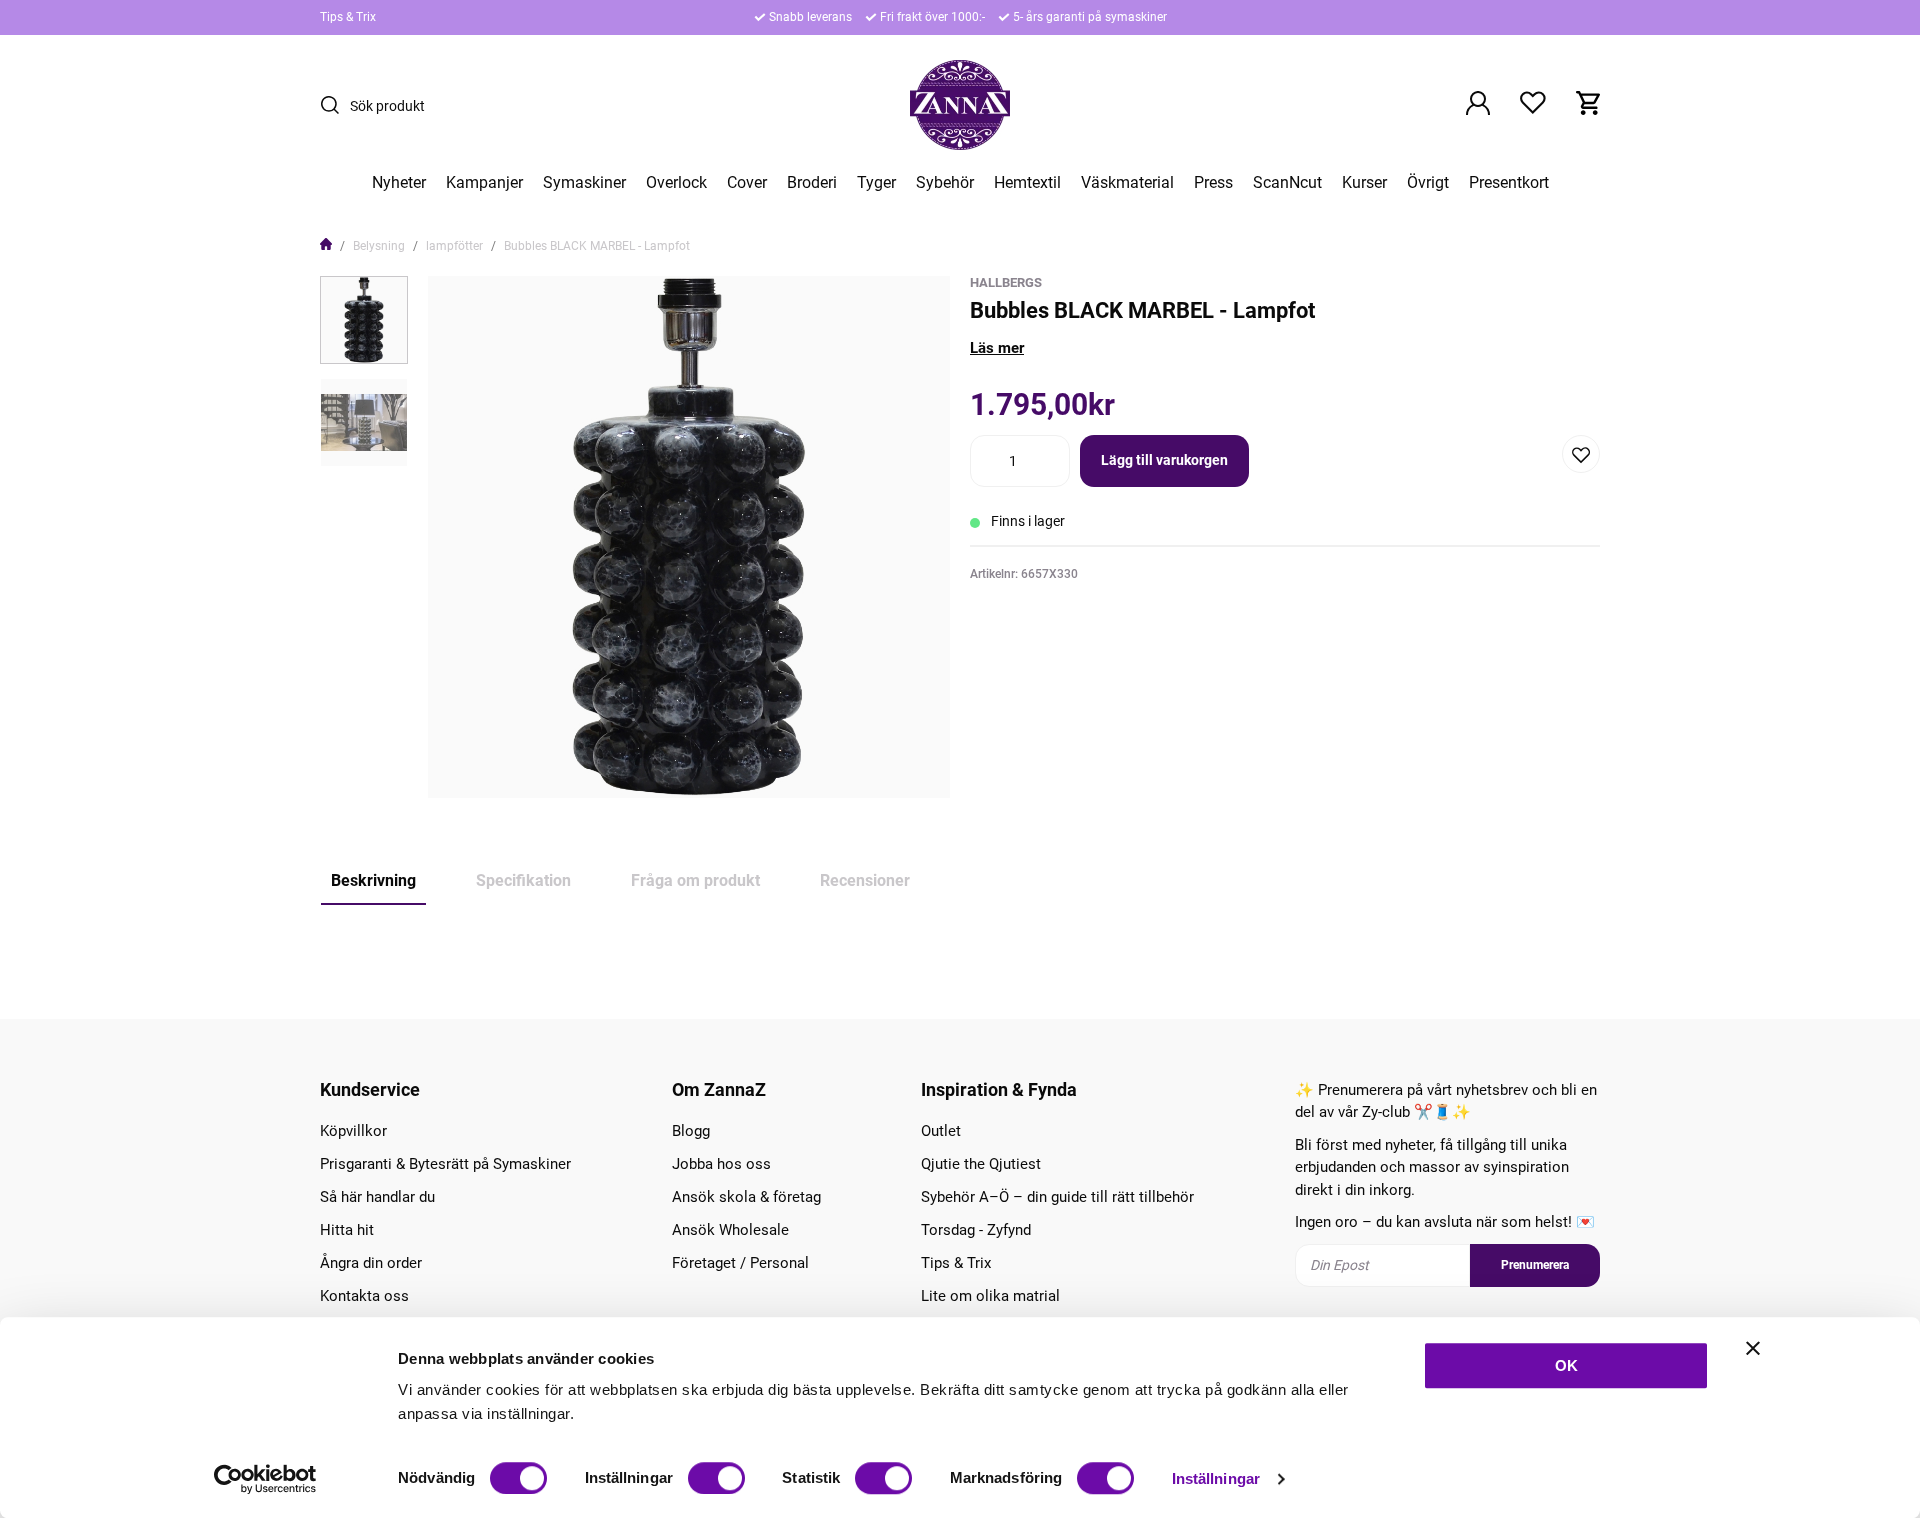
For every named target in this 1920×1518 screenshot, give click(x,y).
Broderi (812, 183)
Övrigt (1428, 183)
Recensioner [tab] (865, 880)
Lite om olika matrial (990, 1296)
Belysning (379, 246)
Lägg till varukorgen (1164, 460)
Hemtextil (1027, 183)
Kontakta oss (364, 1296)
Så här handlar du (377, 1197)
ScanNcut (1287, 183)
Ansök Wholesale (730, 1230)
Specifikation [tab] (523, 880)
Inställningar (1216, 1478)
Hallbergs (1006, 282)
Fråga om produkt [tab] (695, 880)
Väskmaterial (1127, 183)
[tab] (364, 320)
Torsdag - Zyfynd (976, 1230)
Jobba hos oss (721, 1164)
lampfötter (454, 246)
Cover (747, 183)
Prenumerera (1535, 1265)
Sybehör (945, 183)
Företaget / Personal (740, 1263)
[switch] (716, 1478)
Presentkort (1509, 183)
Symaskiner (584, 183)
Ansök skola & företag (746, 1197)
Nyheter (399, 183)
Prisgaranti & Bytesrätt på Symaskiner (445, 1164)
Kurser (1364, 183)
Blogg (691, 1131)
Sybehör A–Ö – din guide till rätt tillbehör (1057, 1197)
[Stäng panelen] (1753, 1348)
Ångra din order (371, 1263)
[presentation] (364, 320)
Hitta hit (347, 1230)
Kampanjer (484, 183)
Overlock (676, 183)
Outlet (941, 1131)
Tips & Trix (348, 17)
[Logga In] (1478, 105)
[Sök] (335, 105)
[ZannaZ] (960, 105)
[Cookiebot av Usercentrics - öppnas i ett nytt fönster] (265, 1479)
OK (1566, 1365)
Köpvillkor (353, 1131)
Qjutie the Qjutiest (981, 1164)
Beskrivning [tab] (373, 880)
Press (1213, 183)
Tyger (876, 183)
